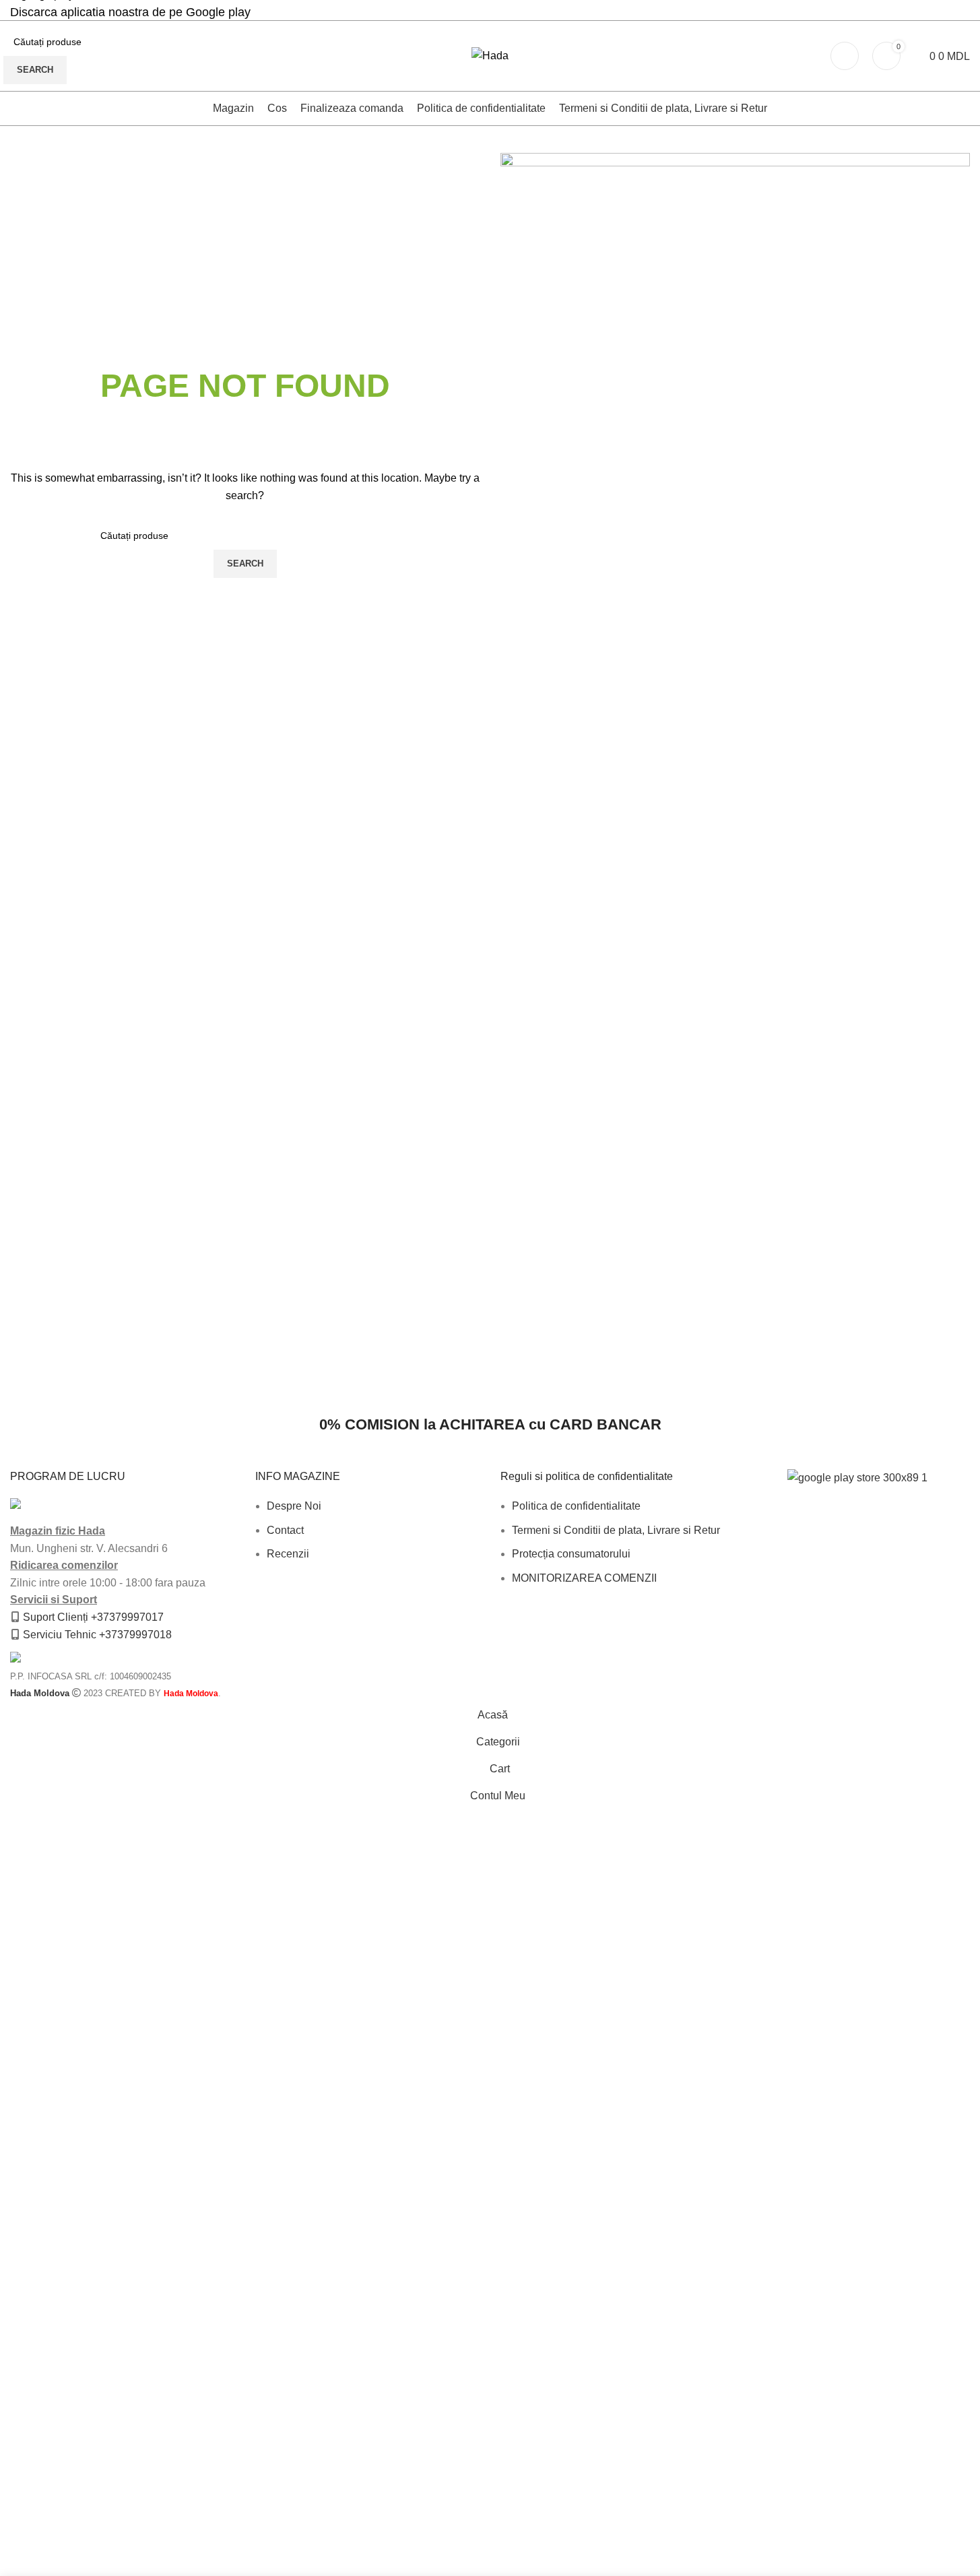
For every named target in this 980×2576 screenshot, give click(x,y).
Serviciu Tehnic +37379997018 (97, 1635)
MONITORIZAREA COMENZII (584, 1578)
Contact (285, 1530)
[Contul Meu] (845, 56)
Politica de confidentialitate (576, 1506)
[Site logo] (490, 55)
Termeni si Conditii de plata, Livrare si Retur (616, 1530)
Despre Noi (294, 1506)
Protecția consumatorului (571, 1554)
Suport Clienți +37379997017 (93, 1617)
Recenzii (288, 1554)
